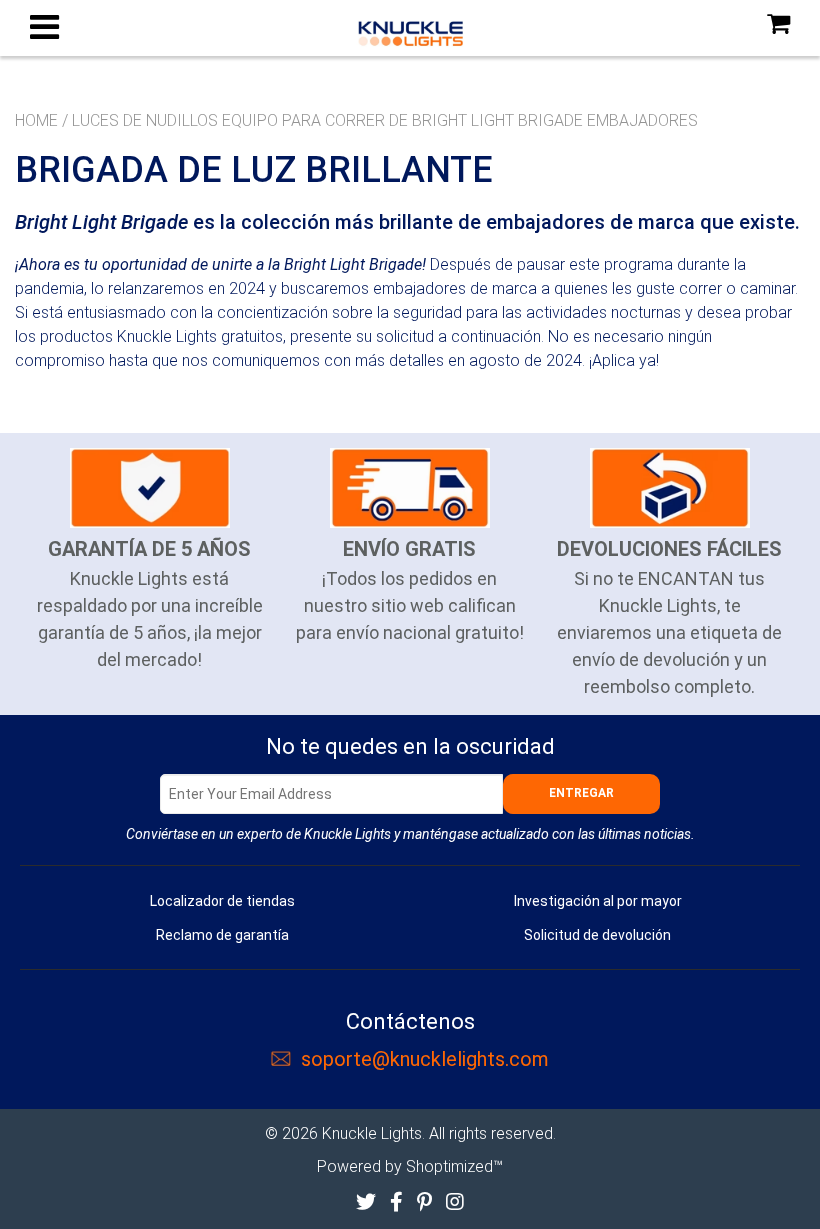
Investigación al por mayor (598, 901)
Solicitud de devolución (597, 935)
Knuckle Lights (372, 1133)
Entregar (581, 793)
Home (36, 120)
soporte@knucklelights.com (425, 1059)
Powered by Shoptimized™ (410, 1166)
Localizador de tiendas (222, 901)
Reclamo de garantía (222, 935)
